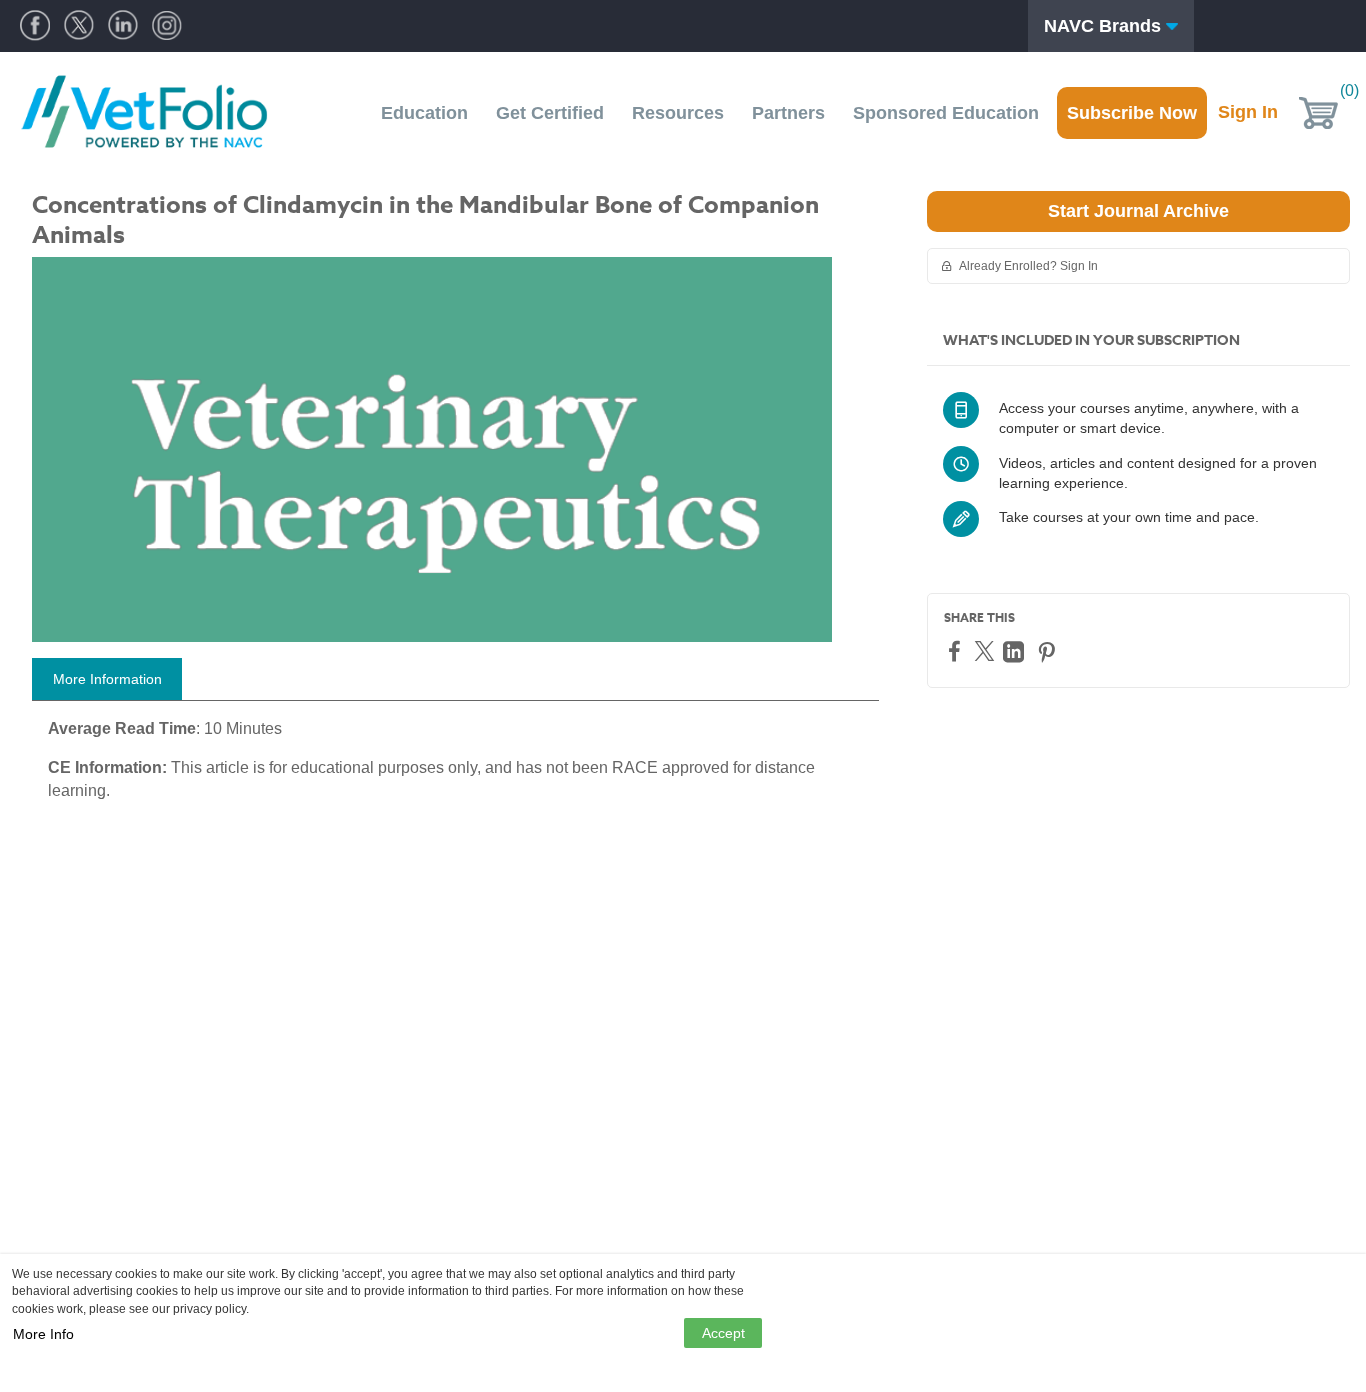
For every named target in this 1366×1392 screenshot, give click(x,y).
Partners (788, 113)
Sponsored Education (946, 113)
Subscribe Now (1132, 113)
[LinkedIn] (1016, 651)
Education (424, 113)
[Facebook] (957, 650)
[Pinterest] (1049, 651)
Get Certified (550, 113)
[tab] (107, 679)
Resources (678, 113)
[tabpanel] (455, 768)
